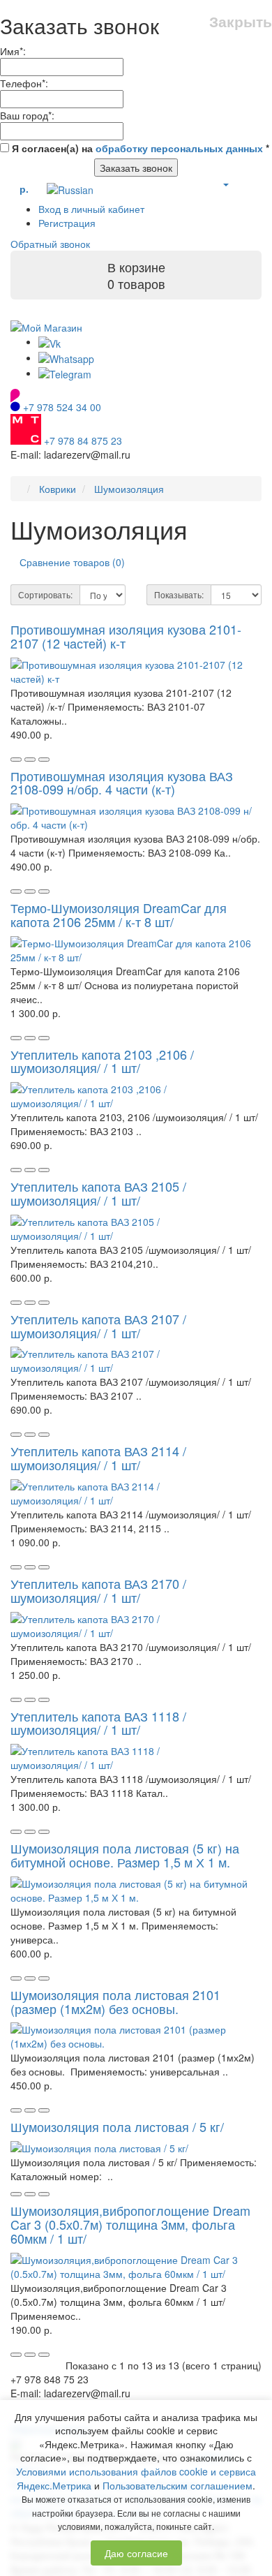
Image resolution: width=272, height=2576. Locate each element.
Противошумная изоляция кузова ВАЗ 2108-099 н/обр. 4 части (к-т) (122, 783)
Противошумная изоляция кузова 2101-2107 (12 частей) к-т (126, 636)
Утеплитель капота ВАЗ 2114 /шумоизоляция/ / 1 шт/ (98, 1458)
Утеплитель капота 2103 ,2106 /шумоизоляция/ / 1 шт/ (102, 1061)
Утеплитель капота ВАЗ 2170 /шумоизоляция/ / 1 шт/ (98, 1590)
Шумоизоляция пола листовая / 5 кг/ (117, 2126)
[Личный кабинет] (225, 184)
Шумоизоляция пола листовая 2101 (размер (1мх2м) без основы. (115, 2001)
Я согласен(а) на (139, 148)
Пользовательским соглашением (177, 2485)
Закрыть (241, 21)
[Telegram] (65, 373)
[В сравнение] (44, 760)
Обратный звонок (50, 244)
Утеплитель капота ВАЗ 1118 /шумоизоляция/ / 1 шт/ (98, 1723)
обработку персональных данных (179, 148)
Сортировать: (45, 594)
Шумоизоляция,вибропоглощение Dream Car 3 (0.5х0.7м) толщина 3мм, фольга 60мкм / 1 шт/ (130, 2224)
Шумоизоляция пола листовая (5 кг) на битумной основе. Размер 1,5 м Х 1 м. (125, 1855)
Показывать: (179, 594)
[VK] (50, 341)
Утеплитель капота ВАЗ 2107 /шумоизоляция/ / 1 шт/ (98, 1326)
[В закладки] (30, 760)
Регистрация (67, 223)
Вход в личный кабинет (91, 209)
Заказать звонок (136, 168)
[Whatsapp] (66, 357)
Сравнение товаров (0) (72, 562)
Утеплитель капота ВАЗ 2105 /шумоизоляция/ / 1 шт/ (98, 1193)
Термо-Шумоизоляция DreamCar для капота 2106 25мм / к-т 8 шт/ (119, 915)
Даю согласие (136, 2553)
